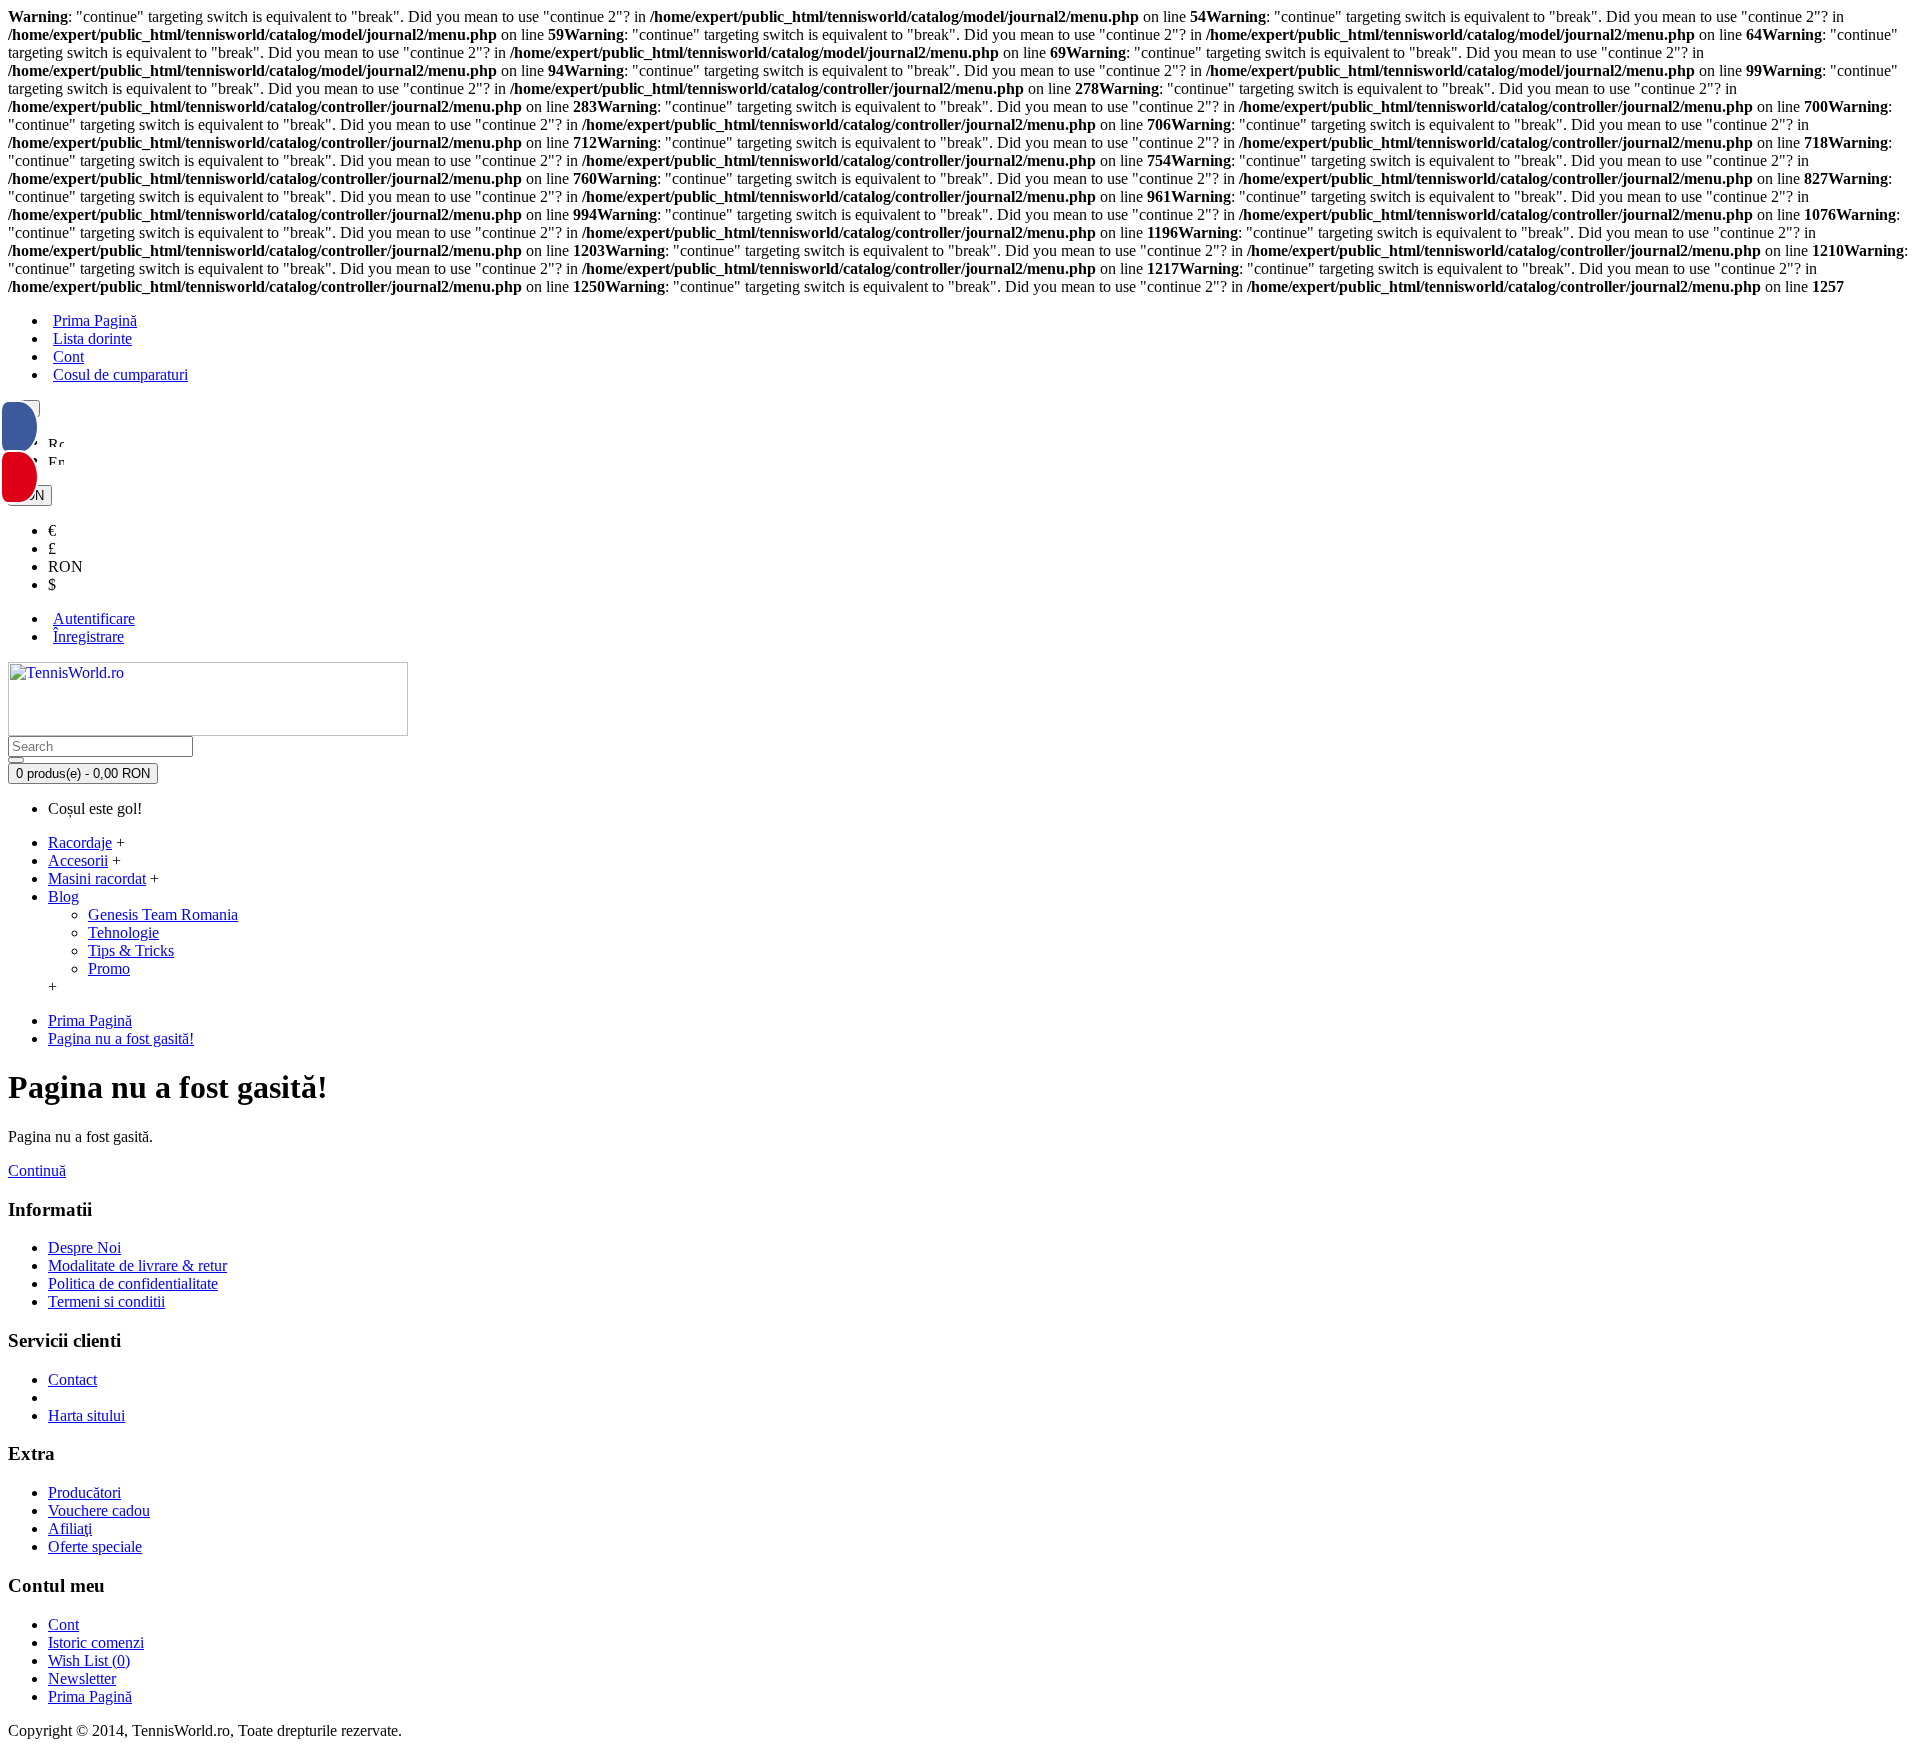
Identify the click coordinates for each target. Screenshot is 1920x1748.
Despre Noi (84, 1247)
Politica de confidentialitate (133, 1283)
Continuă (37, 1170)
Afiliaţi (70, 1528)
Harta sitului (86, 1415)
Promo (109, 968)
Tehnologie (123, 932)
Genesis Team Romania (163, 914)
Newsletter (82, 1678)
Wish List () (89, 1660)
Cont (63, 1624)
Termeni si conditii (106, 1301)
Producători (84, 1492)
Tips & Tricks (131, 950)
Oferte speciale (95, 1546)
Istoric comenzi (96, 1642)
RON (65, 566)
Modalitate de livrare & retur (137, 1265)
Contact (72, 1379)
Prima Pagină (90, 1696)
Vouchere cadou (99, 1510)
